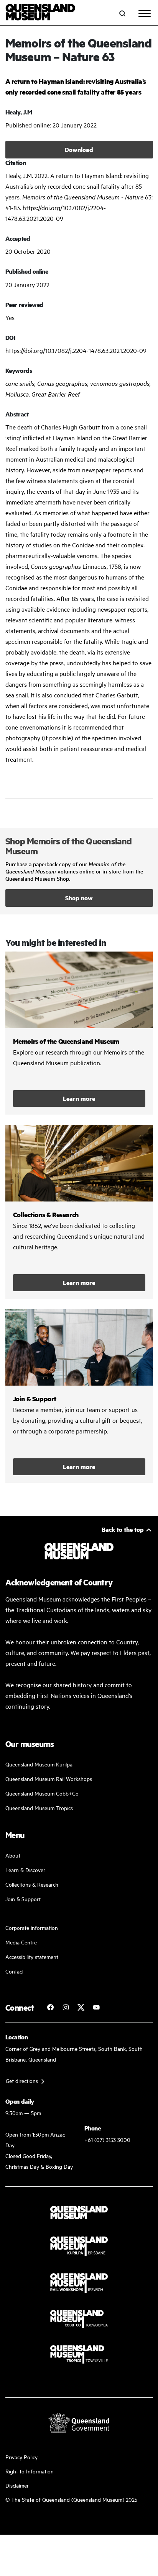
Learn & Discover (25, 1870)
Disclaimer (17, 2485)
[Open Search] (122, 13)
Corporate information (32, 1927)
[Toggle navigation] (145, 13)
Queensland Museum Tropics (39, 1808)
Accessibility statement (32, 1956)
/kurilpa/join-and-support (79, 1396)
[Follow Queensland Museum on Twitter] (81, 2007)
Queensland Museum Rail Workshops (49, 1779)
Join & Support (23, 1899)
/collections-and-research (79, 1212)
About (13, 1855)
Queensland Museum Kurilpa (39, 1764)
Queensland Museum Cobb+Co (42, 1793)
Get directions (22, 2081)
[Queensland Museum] (40, 13)
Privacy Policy (21, 2457)
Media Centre (21, 1942)
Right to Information (30, 2471)
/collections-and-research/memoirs (79, 1033)
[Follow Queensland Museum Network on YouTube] (96, 2007)
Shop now (79, 898)
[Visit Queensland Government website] (79, 2423)
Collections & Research (32, 1884)
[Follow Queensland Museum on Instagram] (66, 2007)
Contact (15, 1971)
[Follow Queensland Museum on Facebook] (50, 2007)
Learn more (79, 1098)
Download (79, 149)
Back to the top (123, 1529)
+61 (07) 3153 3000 (107, 2139)
